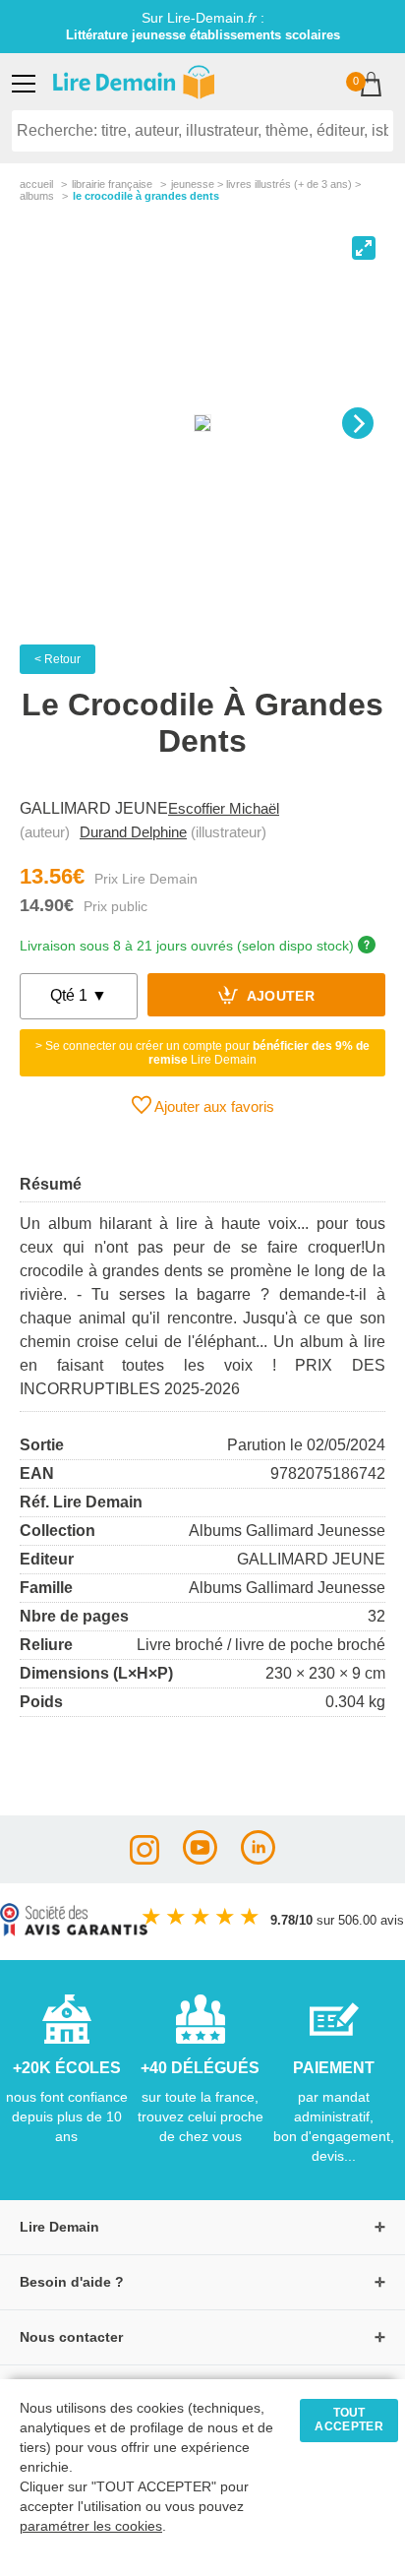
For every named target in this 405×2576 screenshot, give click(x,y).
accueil (36, 184)
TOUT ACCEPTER (349, 2420)
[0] (371, 86)
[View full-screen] (364, 248)
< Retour (58, 659)
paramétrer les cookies (91, 2526)
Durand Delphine (133, 832)
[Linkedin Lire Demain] (258, 1859)
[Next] (358, 423)
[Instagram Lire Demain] (145, 1859)
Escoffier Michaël (224, 808)
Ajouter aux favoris (213, 1106)
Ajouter (279, 997)
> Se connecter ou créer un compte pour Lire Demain (202, 1053)
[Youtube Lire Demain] (200, 1859)
